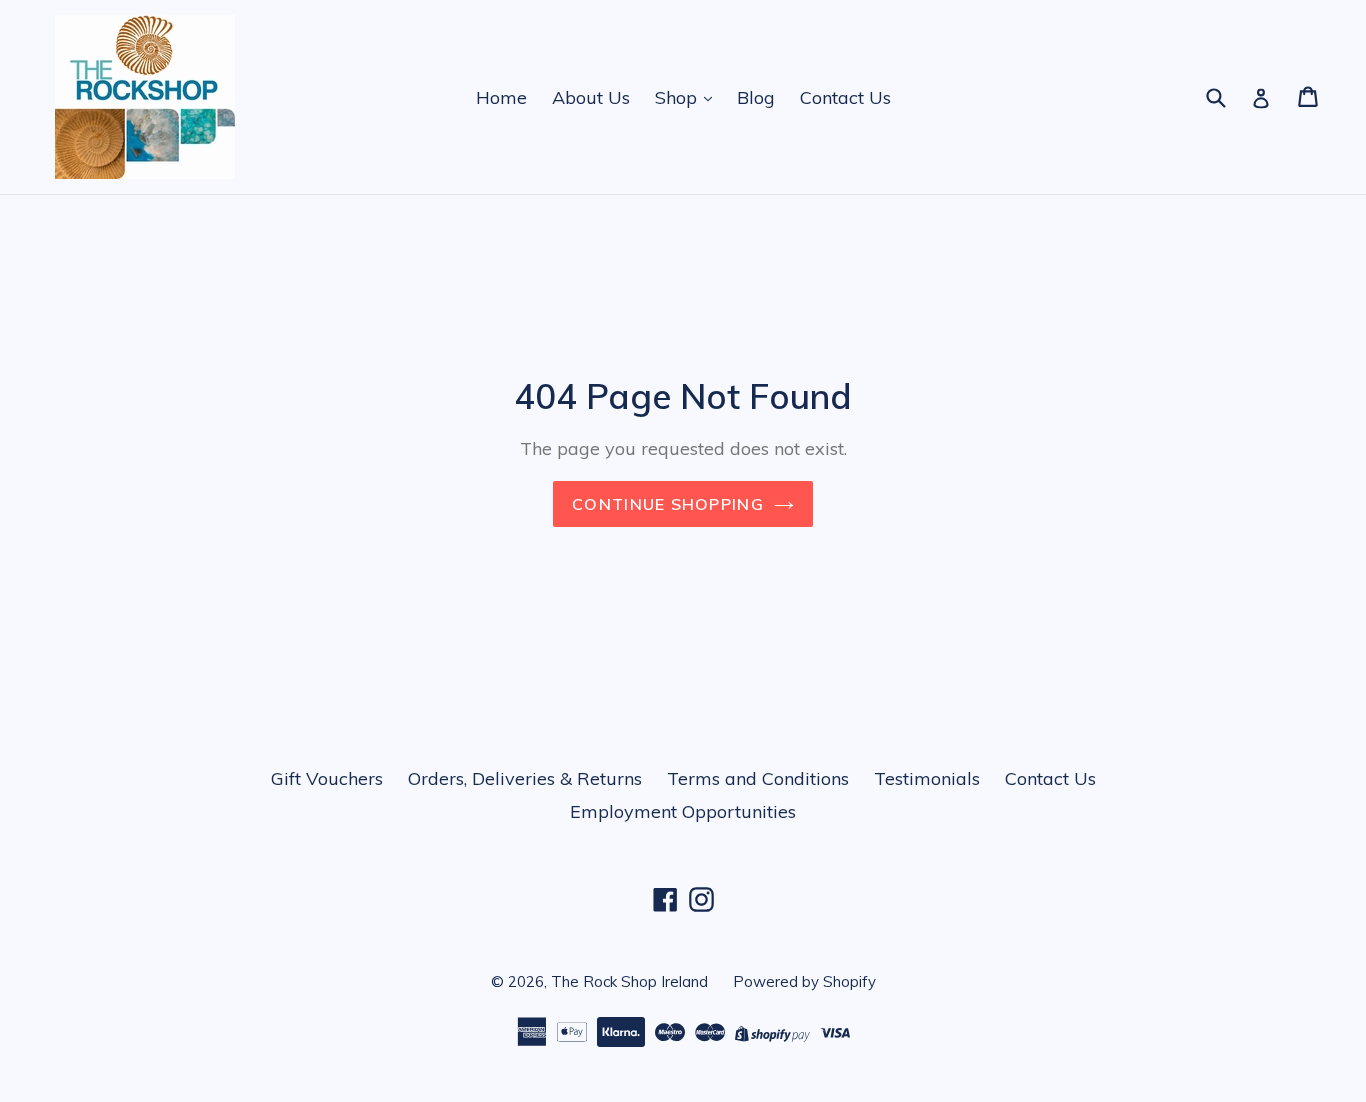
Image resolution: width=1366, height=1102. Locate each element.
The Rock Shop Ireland (629, 981)
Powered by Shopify (804, 981)
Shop (678, 97)
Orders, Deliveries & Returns (525, 778)
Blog (756, 97)
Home (501, 97)
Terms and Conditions (758, 778)
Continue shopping (668, 504)
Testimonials (927, 778)
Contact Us (845, 97)
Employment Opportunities (683, 811)
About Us (591, 97)
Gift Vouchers (327, 778)
